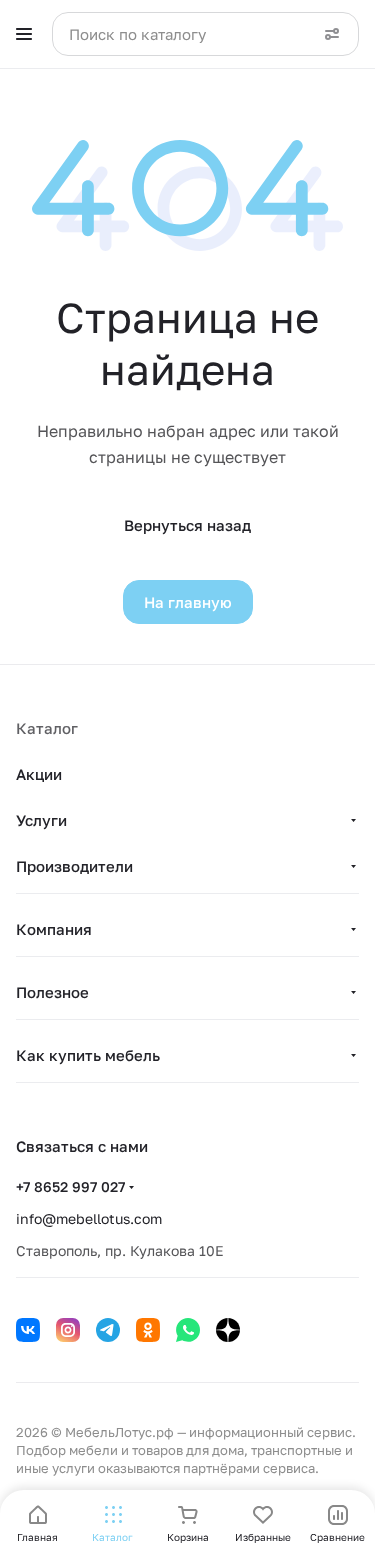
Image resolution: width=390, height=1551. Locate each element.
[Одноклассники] (148, 1330)
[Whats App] (188, 1330)
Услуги (41, 820)
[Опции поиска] (332, 34)
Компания (54, 929)
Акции (39, 774)
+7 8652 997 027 (70, 1186)
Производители (74, 866)
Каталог (47, 728)
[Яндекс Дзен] (228, 1330)
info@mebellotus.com (89, 1218)
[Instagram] (68, 1330)
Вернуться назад (187, 525)
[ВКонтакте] (28, 1330)
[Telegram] (108, 1330)
